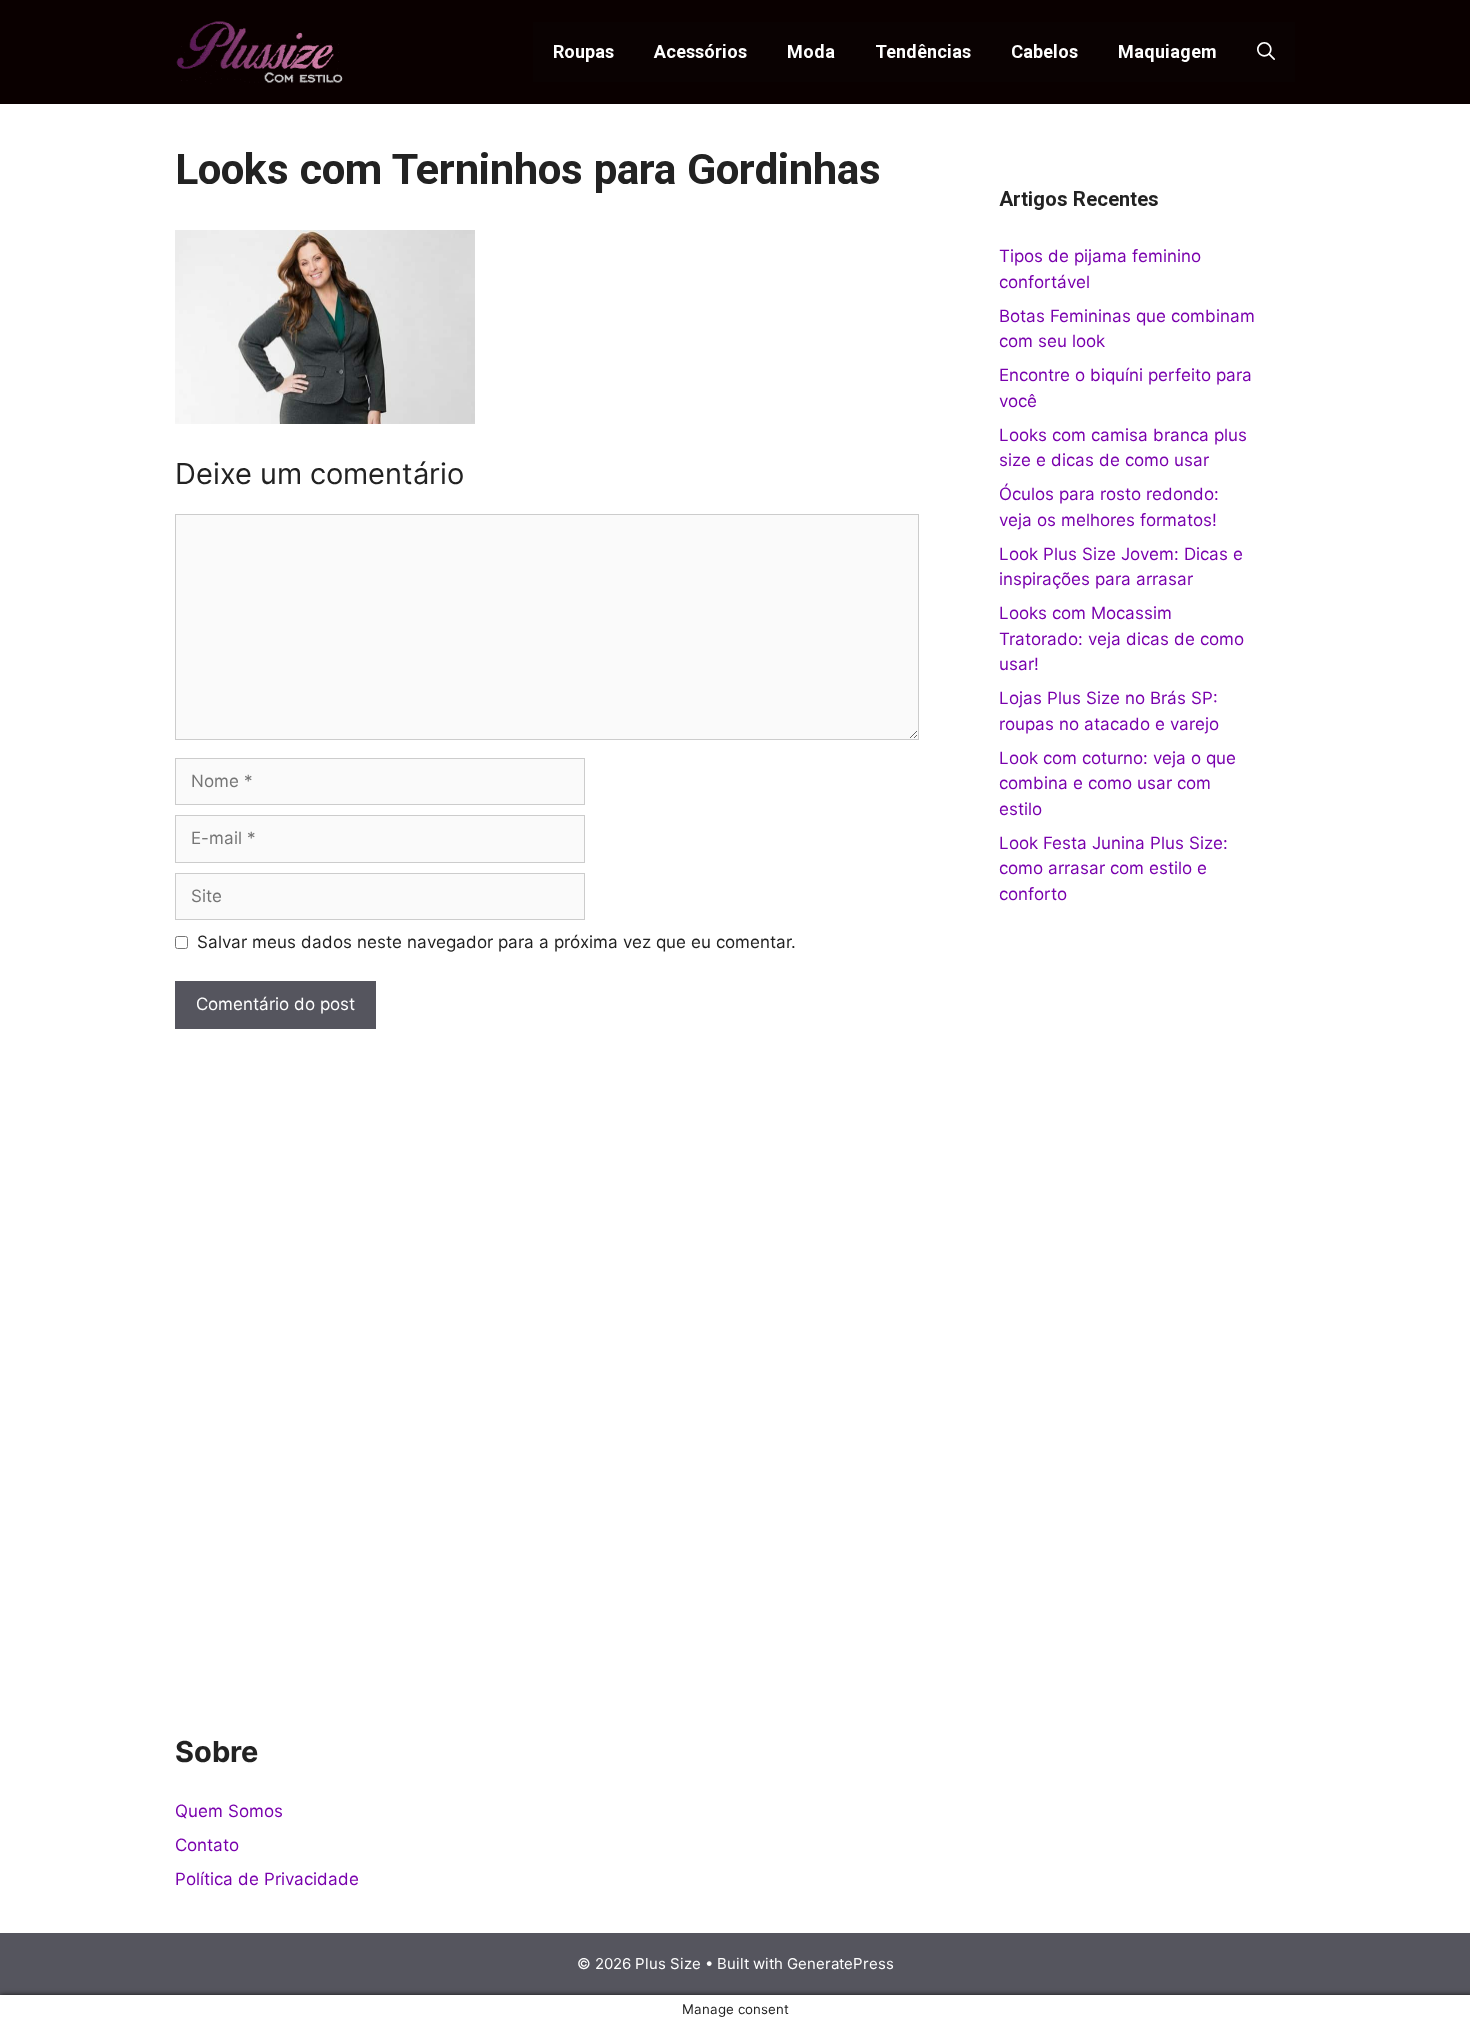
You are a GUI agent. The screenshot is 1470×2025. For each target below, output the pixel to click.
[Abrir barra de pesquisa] (1266, 52)
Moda (811, 51)
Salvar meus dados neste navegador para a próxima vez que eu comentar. (496, 942)
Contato (207, 1845)
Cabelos (1044, 51)
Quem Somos (229, 1811)
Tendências (923, 51)
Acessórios (700, 51)
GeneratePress (840, 1963)
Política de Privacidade (267, 1879)
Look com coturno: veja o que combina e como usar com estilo (1117, 783)
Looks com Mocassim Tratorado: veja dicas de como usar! (1121, 638)
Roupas (583, 51)
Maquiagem (1167, 51)
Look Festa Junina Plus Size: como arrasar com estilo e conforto (1113, 868)
